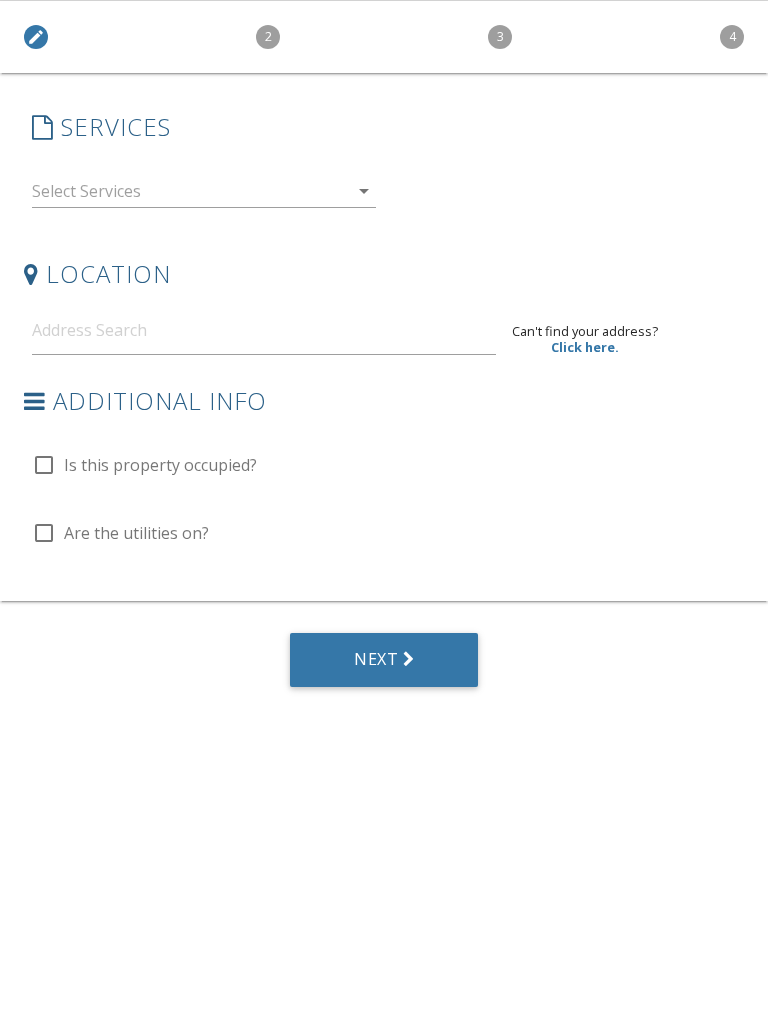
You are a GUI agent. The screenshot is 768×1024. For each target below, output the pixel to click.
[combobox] (204, 195)
